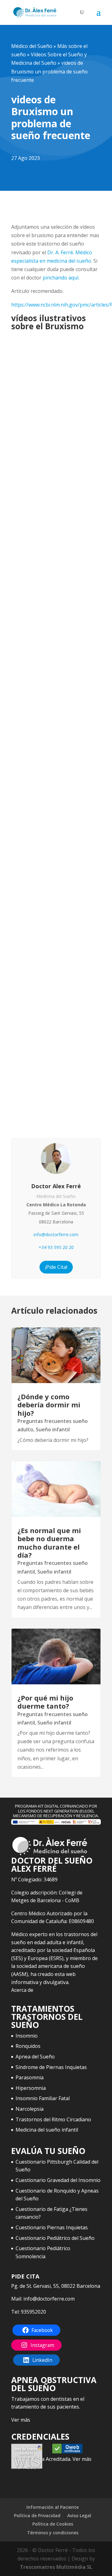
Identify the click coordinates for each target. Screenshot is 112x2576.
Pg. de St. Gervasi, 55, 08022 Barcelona (56, 2286)
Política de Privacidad (37, 2515)
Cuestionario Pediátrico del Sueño (55, 2238)
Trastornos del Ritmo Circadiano (53, 2119)
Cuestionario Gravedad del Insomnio (58, 2180)
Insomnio (27, 2036)
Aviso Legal (79, 2515)
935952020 (33, 2312)
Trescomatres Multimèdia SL (56, 2567)
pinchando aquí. (61, 278)
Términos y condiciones (53, 2533)
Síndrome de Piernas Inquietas (51, 2067)
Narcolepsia (30, 2109)
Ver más (21, 2420)
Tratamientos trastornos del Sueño (47, 2017)
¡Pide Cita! (56, 1267)
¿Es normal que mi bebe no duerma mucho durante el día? (49, 1543)
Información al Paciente (53, 2507)
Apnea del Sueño (35, 2057)
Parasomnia (30, 2077)
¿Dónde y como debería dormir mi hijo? (49, 1405)
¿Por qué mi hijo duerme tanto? (45, 1702)
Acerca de (22, 1990)
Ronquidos (28, 2046)
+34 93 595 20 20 (56, 1247)
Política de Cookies (53, 2524)
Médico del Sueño (32, 46)
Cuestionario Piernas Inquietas (52, 2227)
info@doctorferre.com (56, 1234)
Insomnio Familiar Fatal (43, 2098)
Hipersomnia (31, 2088)
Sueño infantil (53, 1429)
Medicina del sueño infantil (47, 2130)
